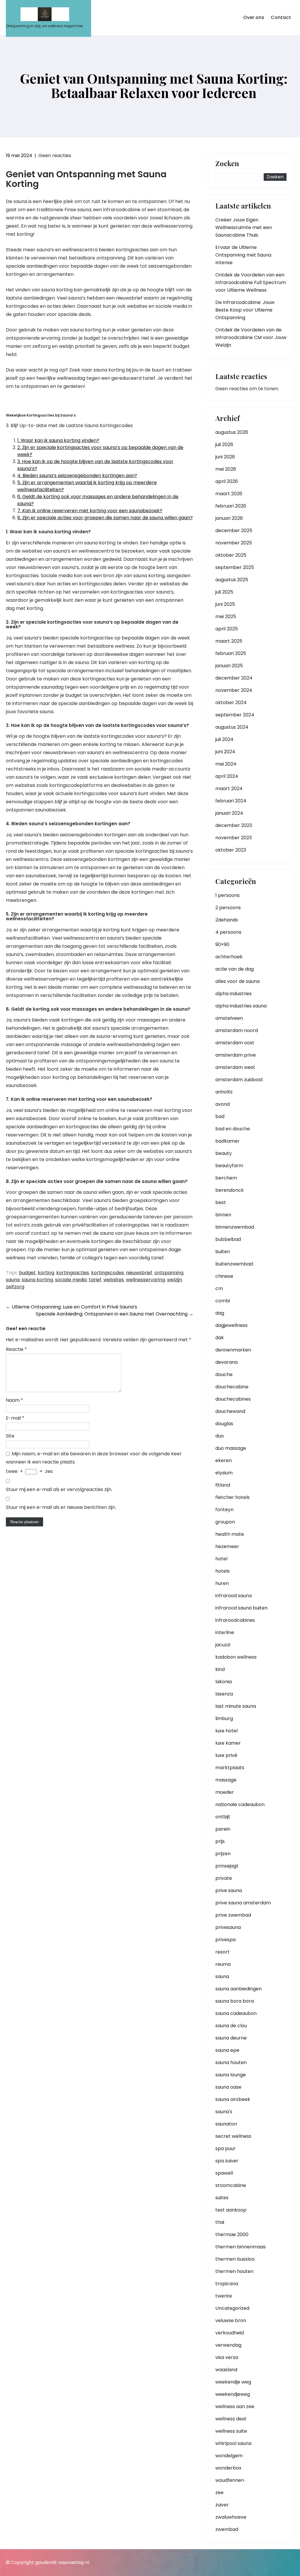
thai (220, 2222)
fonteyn (224, 1510)
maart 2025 (229, 641)
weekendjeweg (233, 2394)
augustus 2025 (232, 580)
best (221, 1202)
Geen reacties (55, 155)
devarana (226, 1362)
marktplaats (230, 1768)
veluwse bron (231, 2320)
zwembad (227, 2529)
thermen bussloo (235, 2259)
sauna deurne (231, 2038)
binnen (223, 1215)
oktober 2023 (231, 850)
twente (224, 2296)
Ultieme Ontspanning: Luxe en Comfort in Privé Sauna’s (71, 1307)
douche (224, 1374)
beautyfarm (229, 1166)
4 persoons (228, 932)
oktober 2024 (231, 703)
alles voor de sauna (237, 981)
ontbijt (223, 1817)
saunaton (226, 2124)
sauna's (224, 2112)
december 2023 (234, 825)
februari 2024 (231, 801)
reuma (223, 1964)
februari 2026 (231, 506)
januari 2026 (229, 518)
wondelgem (229, 2456)
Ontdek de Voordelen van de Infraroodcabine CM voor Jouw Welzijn (251, 337)
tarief (95, 1280)
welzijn (174, 1280)
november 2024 (234, 690)
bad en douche (233, 1129)
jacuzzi (223, 1645)
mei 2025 (226, 617)
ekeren (224, 1460)
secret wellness (233, 2136)
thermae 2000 (232, 2234)
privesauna (228, 1927)
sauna (13, 1280)
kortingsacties (73, 1273)
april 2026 (227, 481)
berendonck (230, 1190)
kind (220, 1669)
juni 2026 (225, 457)
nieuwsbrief (139, 1273)
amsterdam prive (236, 1055)
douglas (224, 1424)
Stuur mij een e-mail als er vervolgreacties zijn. (59, 1489)
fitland (223, 1485)
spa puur (225, 2148)
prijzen (223, 1854)
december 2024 (234, 678)
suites (222, 2198)
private (224, 1878)
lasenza (224, 1694)
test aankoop (231, 2210)
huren (222, 1583)
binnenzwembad (235, 1227)
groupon (225, 1522)
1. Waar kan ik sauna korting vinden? (58, 440)
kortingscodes (108, 1273)
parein (223, 1829)
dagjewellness (231, 1325)
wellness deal (231, 2419)
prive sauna (229, 1890)
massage (226, 1780)
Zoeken (227, 164)
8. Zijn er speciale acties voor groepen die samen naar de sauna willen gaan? (105, 518)
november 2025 (234, 543)
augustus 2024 (232, 727)
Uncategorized (232, 2308)
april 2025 (227, 629)
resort (223, 1952)
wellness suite (231, 2431)
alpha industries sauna (241, 1006)
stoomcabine (231, 2185)
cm (219, 1288)
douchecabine (232, 1387)
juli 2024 (224, 739)
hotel (221, 1559)
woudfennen (230, 2480)
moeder (225, 1792)
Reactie (16, 1349)
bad (220, 1116)
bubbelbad (228, 1239)
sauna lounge (231, 2075)
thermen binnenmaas (241, 2247)
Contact (281, 17)
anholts (224, 1092)
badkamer (227, 1141)
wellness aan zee (235, 2406)
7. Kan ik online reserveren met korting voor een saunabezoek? (90, 511)
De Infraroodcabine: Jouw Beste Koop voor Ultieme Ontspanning (245, 310)
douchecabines (233, 1399)
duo (220, 1436)
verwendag (228, 2345)
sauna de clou (231, 2026)
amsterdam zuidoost (239, 1080)
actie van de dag (235, 969)
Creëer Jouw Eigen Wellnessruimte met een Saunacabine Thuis (244, 227)
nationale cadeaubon (240, 1804)
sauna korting (37, 1280)
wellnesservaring (145, 1280)
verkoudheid (230, 2333)
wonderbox (228, 2468)
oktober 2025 (231, 555)
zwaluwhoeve (231, 2517)
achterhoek (229, 957)
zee (219, 2492)
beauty (224, 1153)
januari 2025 (229, 666)
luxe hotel (226, 1731)
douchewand (230, 1411)
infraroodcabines (235, 1620)
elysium (224, 1473)
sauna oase (228, 2087)
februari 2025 (231, 653)
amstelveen (229, 1018)
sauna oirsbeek (233, 2099)
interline (225, 1632)
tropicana (227, 2284)
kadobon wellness (236, 1657)
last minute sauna (236, 1706)
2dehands (227, 920)
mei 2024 (226, 764)
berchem (226, 1178)
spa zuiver (227, 2161)
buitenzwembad (234, 1264)
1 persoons (227, 895)
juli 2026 (224, 444)
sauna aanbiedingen (238, 1989)
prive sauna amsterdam (243, 1903)
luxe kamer (228, 1743)
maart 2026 (229, 494)
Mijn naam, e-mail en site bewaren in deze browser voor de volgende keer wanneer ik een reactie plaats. (94, 1458)
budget (27, 1273)
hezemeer (227, 1546)
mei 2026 (226, 469)
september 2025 (235, 567)
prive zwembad (233, 1915)
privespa (225, 1940)
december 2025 (234, 530)
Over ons (254, 17)
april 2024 (227, 776)
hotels (223, 1571)
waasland (226, 2370)
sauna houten (231, 2062)
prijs (220, 1841)
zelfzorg (15, 1287)
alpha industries (233, 994)
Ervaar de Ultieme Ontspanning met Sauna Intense (243, 255)
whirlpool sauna (233, 2443)
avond (223, 1104)
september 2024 (235, 715)
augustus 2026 (232, 432)
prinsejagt (227, 1866)
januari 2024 (229, 813)
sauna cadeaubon (236, 2013)
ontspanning (169, 1273)
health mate (230, 1534)
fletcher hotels (232, 1497)
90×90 (222, 944)
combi (223, 1301)
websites (114, 1280)
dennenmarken (233, 1350)
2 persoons (228, 908)
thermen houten (234, 2271)
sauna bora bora (235, 2001)
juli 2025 (224, 592)
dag (220, 1313)
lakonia (224, 1682)
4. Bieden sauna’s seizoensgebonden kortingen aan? (77, 476)
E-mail (15, 1418)
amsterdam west (235, 1067)
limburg (224, 1718)
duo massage (231, 1448)
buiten (223, 1252)
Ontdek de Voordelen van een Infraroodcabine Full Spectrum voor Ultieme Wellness (251, 282)
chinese (224, 1276)
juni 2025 (225, 604)
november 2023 (233, 838)
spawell (224, 2173)
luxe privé (226, 1755)
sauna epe (227, 2050)
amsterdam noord (237, 1030)
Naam (15, 1400)
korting (46, 1273)
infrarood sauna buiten (241, 1608)
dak (220, 1338)
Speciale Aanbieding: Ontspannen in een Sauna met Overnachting (115, 1314)
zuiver (222, 2505)
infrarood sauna (233, 1596)
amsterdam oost (235, 1043)
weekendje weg (233, 2382)
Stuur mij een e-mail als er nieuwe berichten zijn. (61, 1507)
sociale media (71, 1280)
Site (10, 1436)
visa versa (227, 2357)
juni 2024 (225, 752)
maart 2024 (229, 789)
